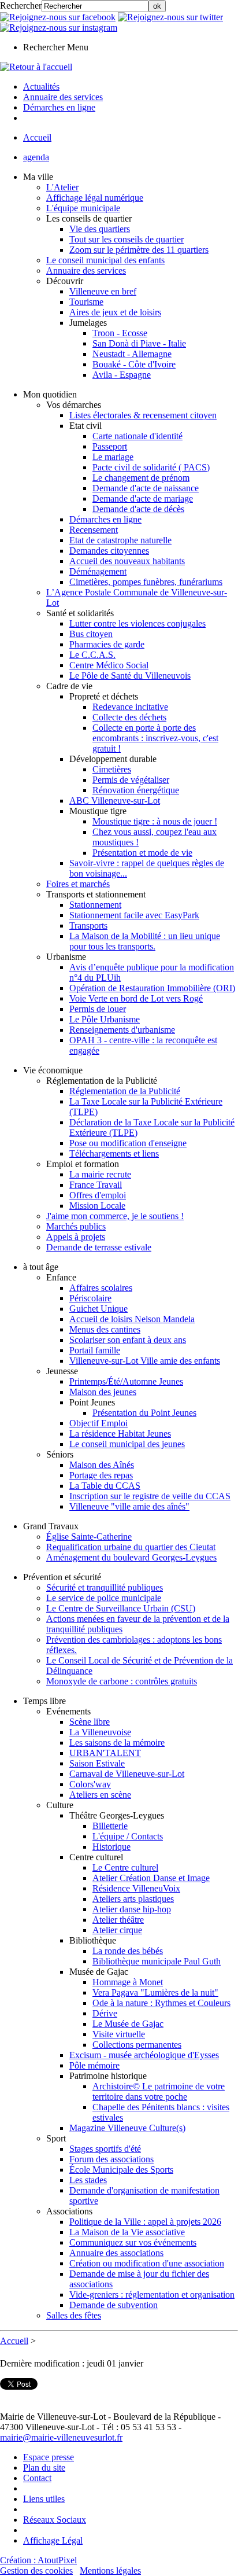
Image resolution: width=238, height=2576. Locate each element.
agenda (36, 157)
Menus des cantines (105, 1329)
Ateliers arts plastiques (133, 1899)
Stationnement (95, 905)
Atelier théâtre (118, 1920)
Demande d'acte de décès (138, 509)
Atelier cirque (117, 1930)
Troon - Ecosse (120, 333)
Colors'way (90, 1784)
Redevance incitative (130, 707)
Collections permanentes (137, 2045)
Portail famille (95, 1350)
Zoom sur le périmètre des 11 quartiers (139, 250)
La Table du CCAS (105, 1486)
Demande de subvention (114, 2305)
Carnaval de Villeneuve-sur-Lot (127, 1774)
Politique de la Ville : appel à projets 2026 (145, 2222)
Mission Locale (97, 1206)
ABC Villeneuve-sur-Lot (115, 801)
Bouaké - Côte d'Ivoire (134, 364)
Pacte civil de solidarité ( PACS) (151, 467)
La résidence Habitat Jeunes (120, 1434)
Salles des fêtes (74, 2315)
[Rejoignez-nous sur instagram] (59, 27)
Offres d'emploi (98, 1195)
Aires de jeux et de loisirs (115, 312)
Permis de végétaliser (131, 780)
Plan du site (44, 2468)
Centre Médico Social (109, 665)
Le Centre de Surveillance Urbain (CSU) (121, 1608)
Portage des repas (101, 1475)
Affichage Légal (53, 2540)
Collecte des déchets (129, 717)
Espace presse (49, 2457)
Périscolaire (90, 1298)
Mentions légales (110, 2571)
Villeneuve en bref (103, 291)
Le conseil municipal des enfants (105, 260)
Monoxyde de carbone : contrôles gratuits (122, 1681)
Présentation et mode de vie (142, 853)
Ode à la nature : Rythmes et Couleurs (161, 2003)
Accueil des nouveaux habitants (127, 561)
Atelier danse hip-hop (132, 1909)
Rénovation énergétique (136, 790)
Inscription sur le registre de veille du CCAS (150, 1496)
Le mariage (113, 457)
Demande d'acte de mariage (143, 498)
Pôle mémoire (94, 2065)
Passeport (110, 446)
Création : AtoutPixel (38, 2560)
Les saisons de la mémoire (117, 1743)
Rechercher (21, 5)
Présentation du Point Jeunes (144, 1413)
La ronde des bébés (128, 1951)
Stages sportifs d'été (105, 2149)
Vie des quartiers (100, 229)
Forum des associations (111, 2159)
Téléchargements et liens (114, 1153)
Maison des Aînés (102, 1465)
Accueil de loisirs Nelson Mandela (132, 1319)
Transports (88, 925)
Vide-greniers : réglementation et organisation (152, 2295)
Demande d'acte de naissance (146, 488)
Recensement (94, 530)
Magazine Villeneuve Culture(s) (127, 2128)
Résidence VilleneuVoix (136, 1888)
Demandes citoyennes (109, 551)
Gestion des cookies (36, 2571)
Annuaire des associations (116, 2253)
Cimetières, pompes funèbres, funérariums (146, 582)
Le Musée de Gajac (128, 2024)
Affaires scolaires (101, 1288)
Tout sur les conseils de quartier (127, 239)
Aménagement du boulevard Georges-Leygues (131, 1557)
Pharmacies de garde (107, 644)
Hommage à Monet (128, 1982)
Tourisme (86, 302)
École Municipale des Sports (121, 2170)
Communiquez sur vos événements (133, 2242)
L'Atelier (62, 187)
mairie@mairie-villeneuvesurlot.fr (61, 2437)
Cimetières (112, 769)
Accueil (37, 137)
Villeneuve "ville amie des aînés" (129, 1506)
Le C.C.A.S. (92, 655)
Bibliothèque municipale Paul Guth (157, 1961)
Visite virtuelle (119, 2034)
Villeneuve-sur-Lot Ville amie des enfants (145, 1361)
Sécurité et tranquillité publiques (105, 1587)
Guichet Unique (98, 1309)
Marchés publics (76, 1226)
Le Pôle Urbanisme (105, 1019)
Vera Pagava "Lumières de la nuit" (155, 1992)
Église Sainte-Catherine (89, 1537)
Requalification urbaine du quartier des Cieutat (131, 1547)
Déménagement (98, 571)
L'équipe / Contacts (128, 1836)
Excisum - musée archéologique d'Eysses (144, 2055)
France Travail (96, 1185)
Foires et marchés (78, 884)
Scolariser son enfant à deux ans (128, 1340)
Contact (37, 2478)
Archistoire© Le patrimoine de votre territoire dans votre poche (159, 2091)
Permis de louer (98, 1009)
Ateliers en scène (100, 1795)
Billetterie (110, 1826)
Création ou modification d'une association (147, 2263)
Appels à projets (76, 1237)
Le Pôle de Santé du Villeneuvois (130, 676)
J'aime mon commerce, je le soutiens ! (115, 1216)
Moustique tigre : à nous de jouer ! (155, 821)
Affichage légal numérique (95, 198)
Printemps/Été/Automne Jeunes (126, 1381)
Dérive (105, 2013)
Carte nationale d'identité (137, 436)
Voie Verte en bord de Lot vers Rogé (136, 998)
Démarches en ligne (105, 519)
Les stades (88, 2180)
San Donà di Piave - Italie (139, 343)
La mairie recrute (100, 1174)
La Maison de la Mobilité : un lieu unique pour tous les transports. (145, 941)
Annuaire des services (86, 271)
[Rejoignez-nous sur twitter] (170, 17)
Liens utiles (44, 2499)
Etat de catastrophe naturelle (120, 540)
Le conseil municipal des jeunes (127, 1444)
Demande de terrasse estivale (99, 1247)
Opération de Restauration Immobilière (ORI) (152, 988)
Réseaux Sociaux (55, 2520)
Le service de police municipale (104, 1598)
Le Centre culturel (125, 1867)
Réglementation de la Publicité (125, 1091)
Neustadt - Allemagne (132, 354)
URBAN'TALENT (105, 1753)
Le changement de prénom (141, 478)
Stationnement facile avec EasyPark (134, 915)
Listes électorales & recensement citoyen (143, 415)
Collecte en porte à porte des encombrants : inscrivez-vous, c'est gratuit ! (155, 738)
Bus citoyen (91, 634)
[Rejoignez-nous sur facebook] (58, 17)
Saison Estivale (97, 1763)
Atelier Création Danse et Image (151, 1878)
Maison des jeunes (103, 1392)
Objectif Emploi (98, 1423)
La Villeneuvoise (100, 1732)
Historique (111, 1847)
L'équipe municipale (83, 208)
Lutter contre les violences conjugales (137, 623)
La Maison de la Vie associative (127, 2232)
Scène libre (90, 1722)
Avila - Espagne (122, 375)
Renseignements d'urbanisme (122, 1030)
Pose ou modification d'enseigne (128, 1143)
